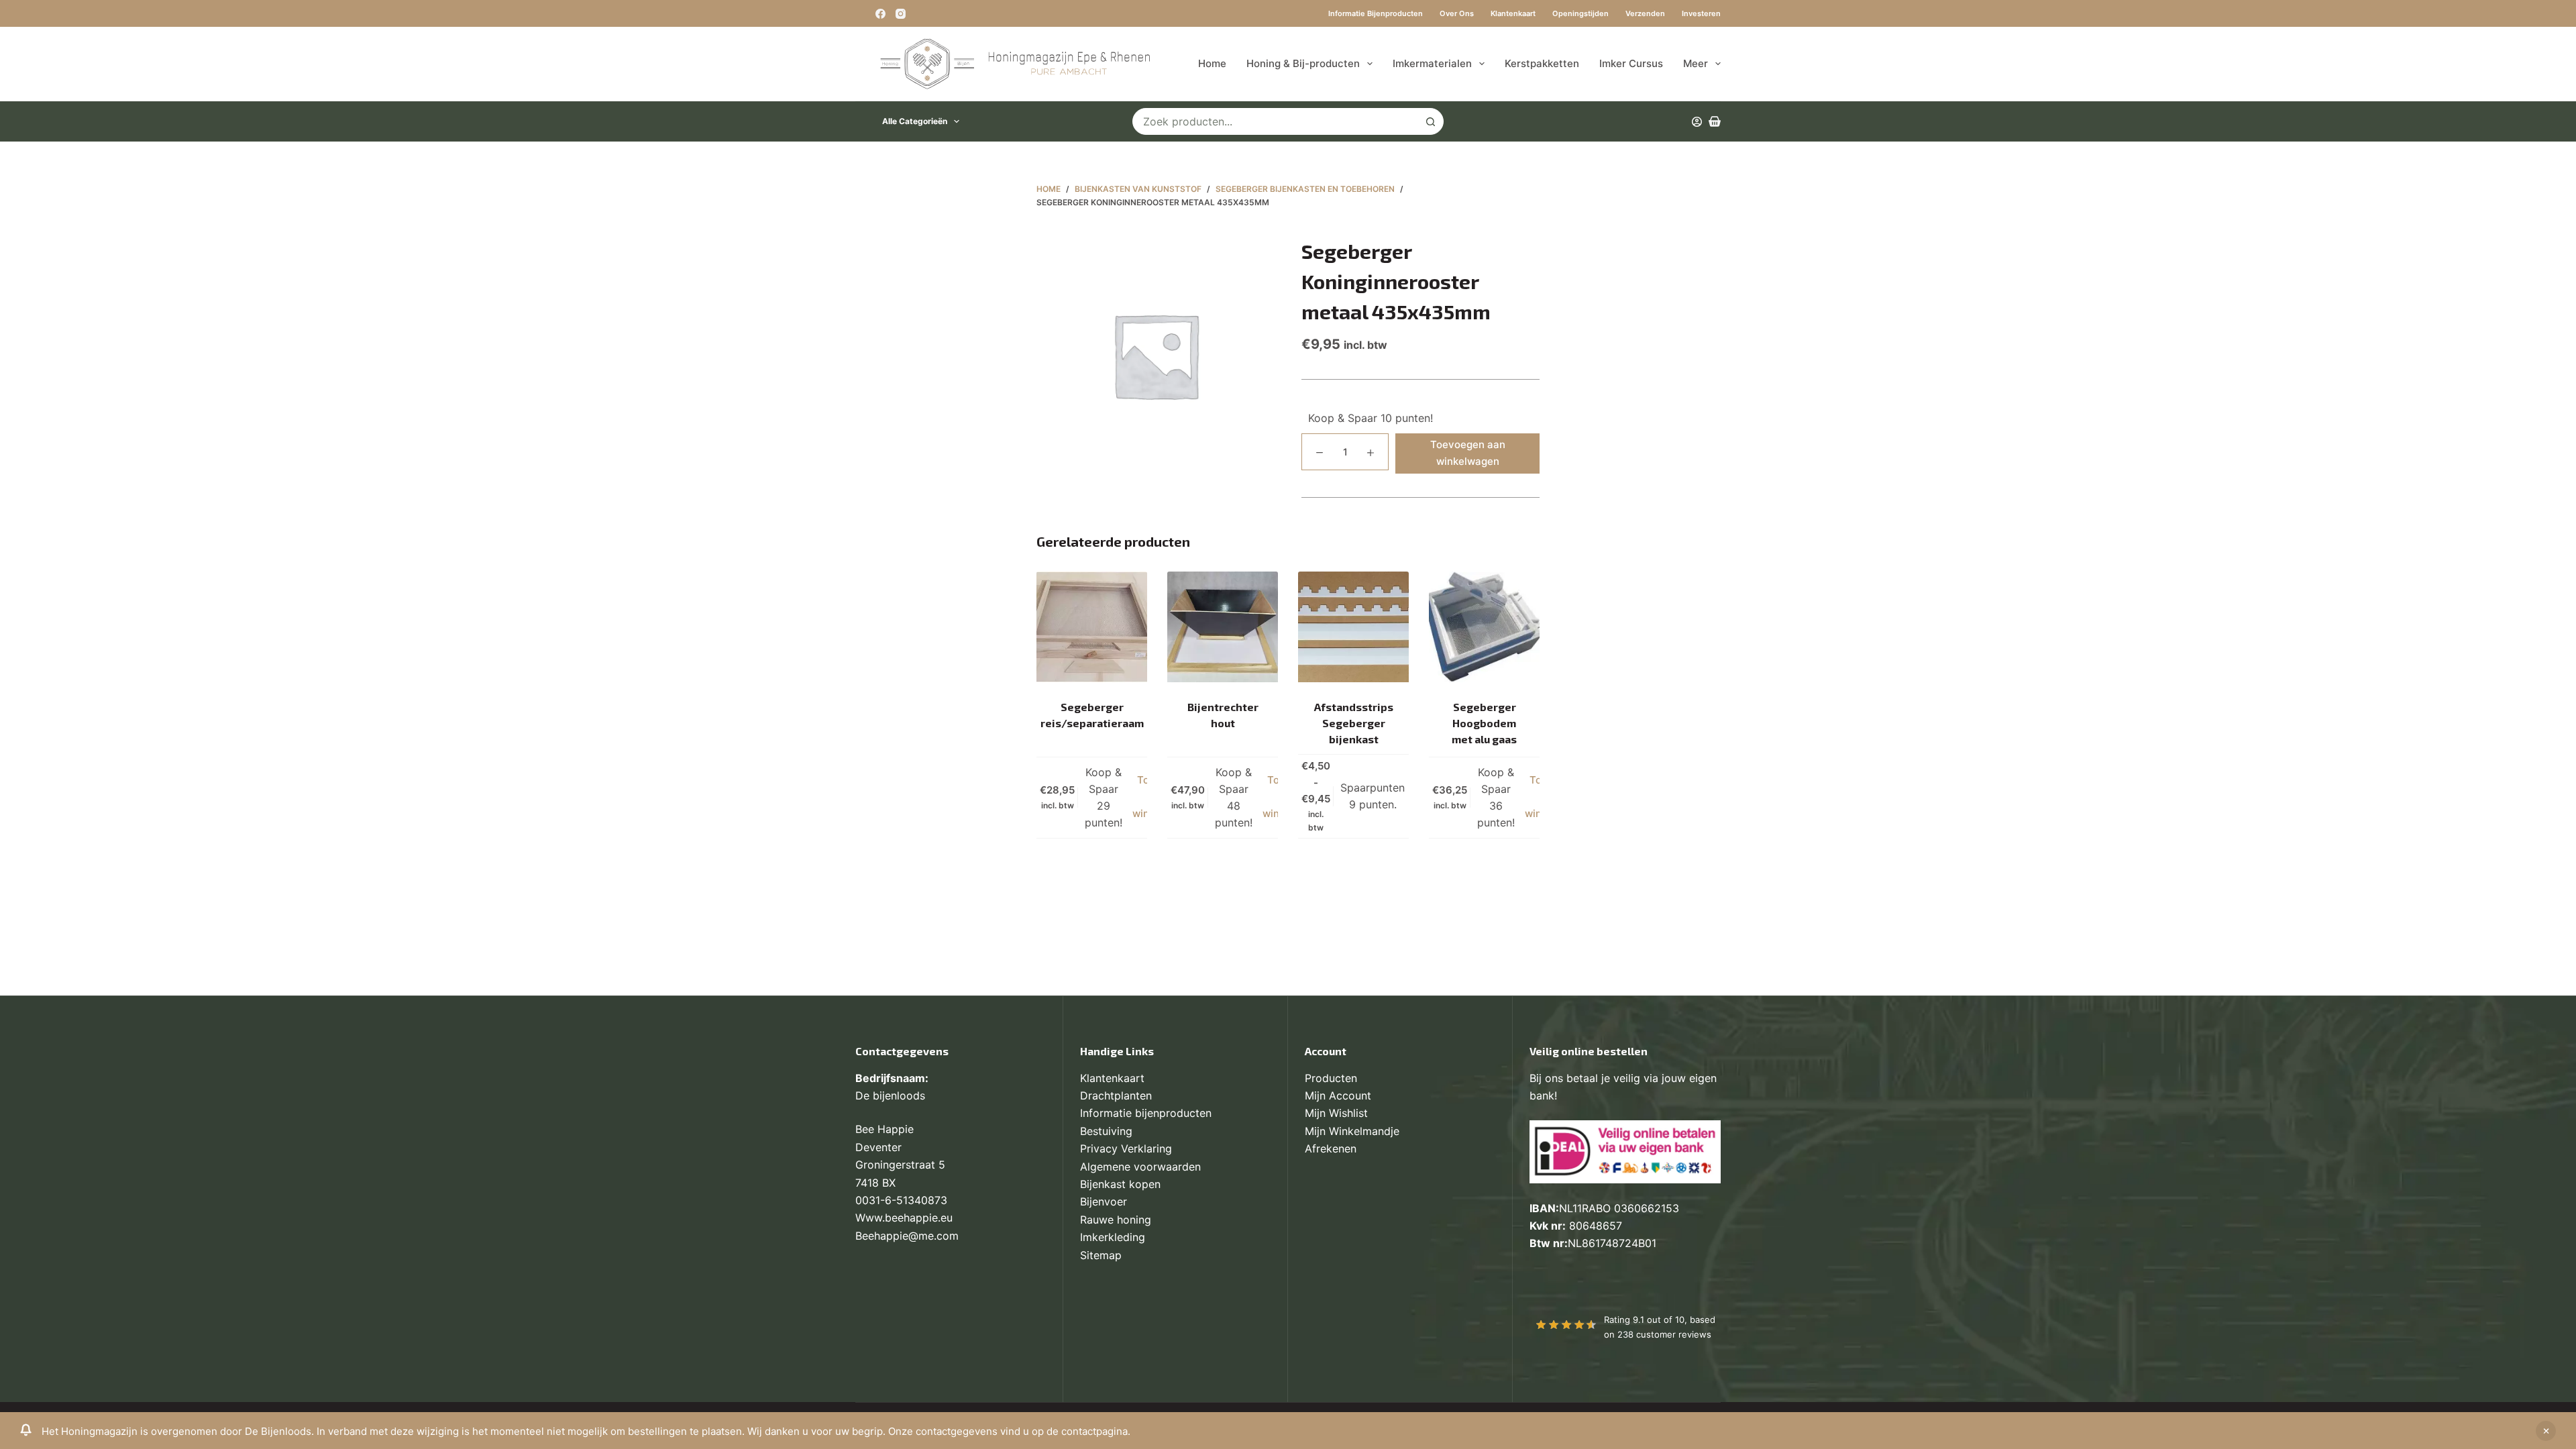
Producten (1331, 1078)
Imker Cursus (1631, 63)
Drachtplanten (1116, 1095)
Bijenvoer (1104, 1201)
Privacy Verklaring (1126, 1148)
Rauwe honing (1116, 1220)
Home (1212, 63)
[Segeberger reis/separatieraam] (1092, 627)
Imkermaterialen (1432, 63)
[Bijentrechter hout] (1223, 627)
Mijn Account (1338, 1095)
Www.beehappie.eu (904, 1218)
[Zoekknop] (1430, 121)
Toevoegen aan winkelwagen (1468, 453)
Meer (1696, 63)
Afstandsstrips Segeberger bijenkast (1354, 723)
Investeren (1701, 13)
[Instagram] (901, 14)
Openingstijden (1580, 13)
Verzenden (1645, 13)
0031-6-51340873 (901, 1200)
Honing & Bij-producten (1303, 63)
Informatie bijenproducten (1376, 13)
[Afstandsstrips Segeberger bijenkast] (1353, 627)
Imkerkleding (1113, 1237)
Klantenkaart (1513, 13)
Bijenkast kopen (1120, 1184)
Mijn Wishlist (1336, 1113)
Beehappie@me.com (907, 1236)
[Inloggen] (1697, 122)
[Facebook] (880, 14)
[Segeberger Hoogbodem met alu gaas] (1484, 627)
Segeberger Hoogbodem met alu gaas (1484, 723)
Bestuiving (1106, 1131)
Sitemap (1101, 1255)
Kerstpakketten (1542, 63)
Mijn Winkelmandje (1352, 1131)
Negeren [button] (2546, 1431)
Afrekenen (1331, 1148)
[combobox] (1275, 121)
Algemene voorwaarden (1140, 1167)
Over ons (1457, 13)
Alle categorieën (915, 121)
